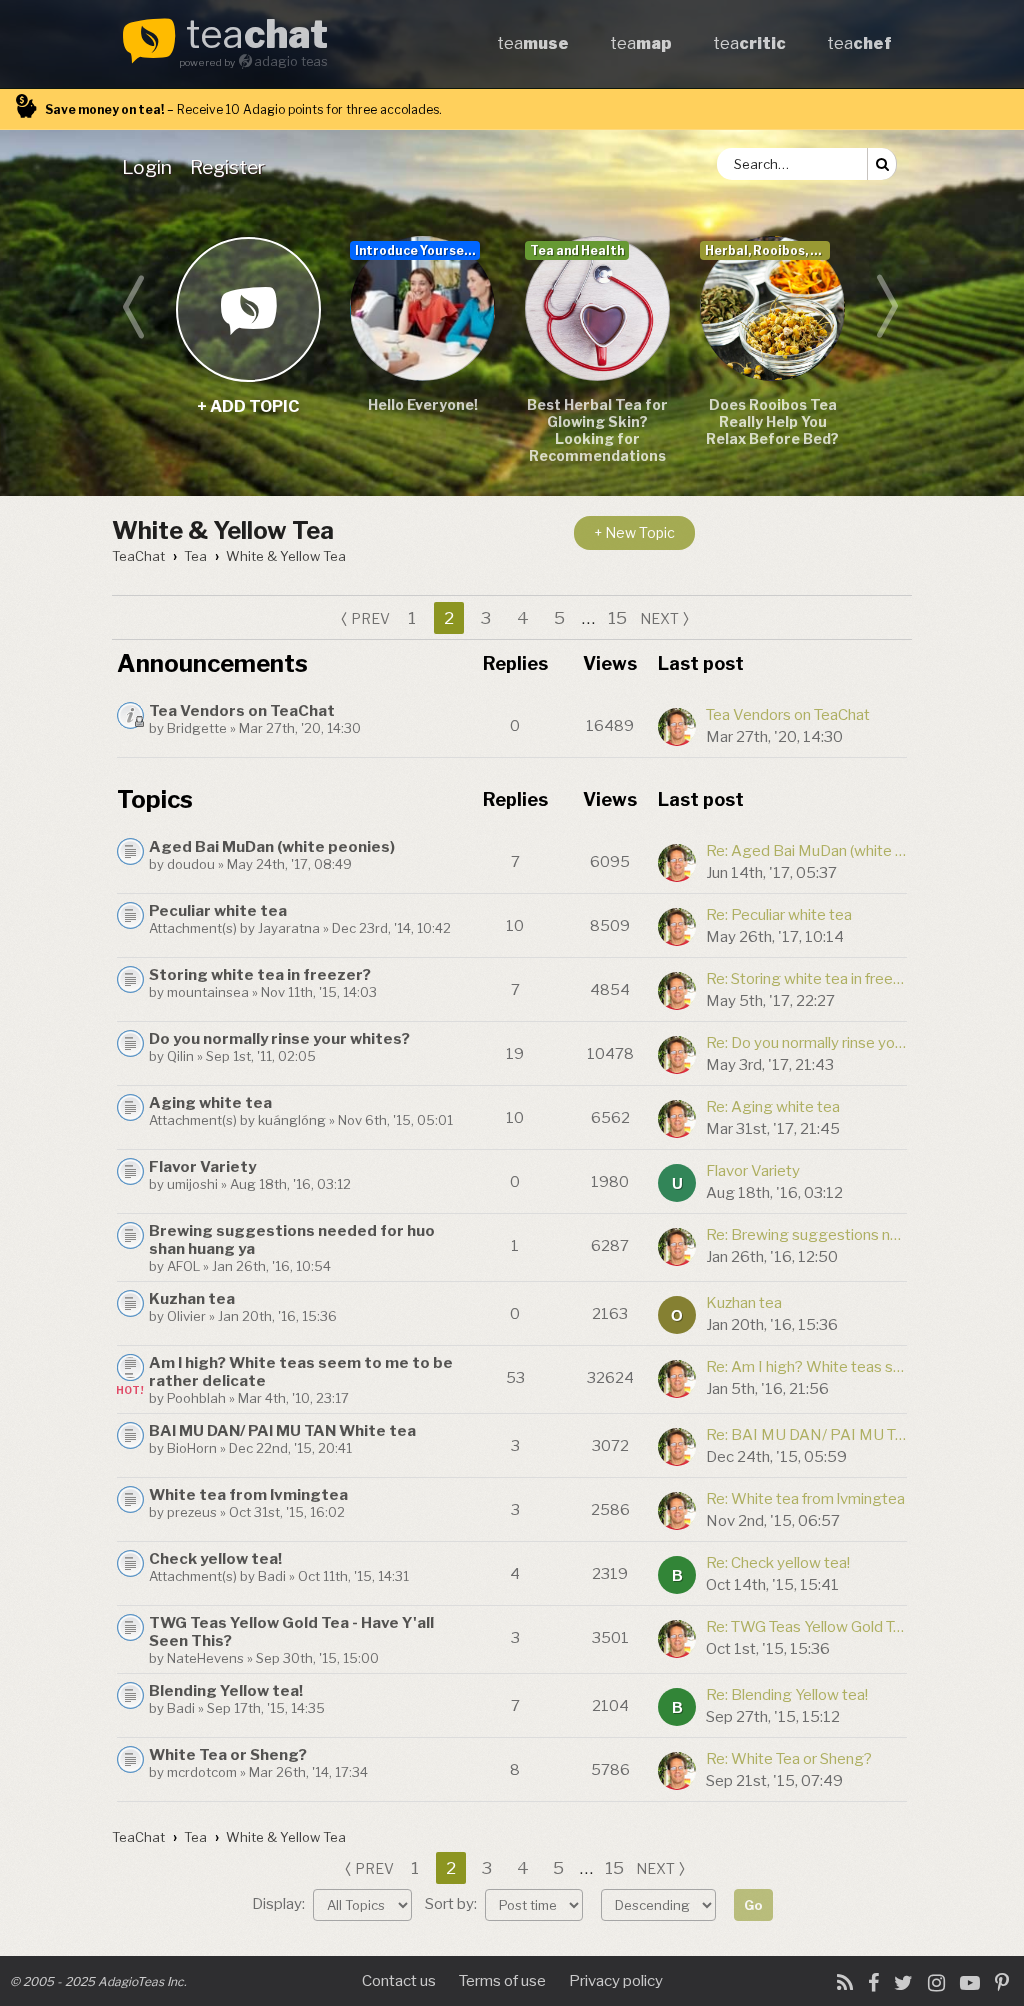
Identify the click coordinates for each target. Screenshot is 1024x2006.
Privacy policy (616, 1981)
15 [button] (617, 618)
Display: (280, 1904)
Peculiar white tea (218, 911)
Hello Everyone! (423, 404)
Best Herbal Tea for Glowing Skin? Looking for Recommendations (597, 430)
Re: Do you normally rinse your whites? (806, 1043)
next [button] (659, 618)
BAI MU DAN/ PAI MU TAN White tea (282, 1431)
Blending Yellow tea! (226, 1691)
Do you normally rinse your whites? (279, 1039)
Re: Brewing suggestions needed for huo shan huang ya (806, 1235)
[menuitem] (151, 167)
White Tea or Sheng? (228, 1755)
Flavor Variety (202, 1167)
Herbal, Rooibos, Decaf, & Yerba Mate (767, 250)
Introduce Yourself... (417, 250)
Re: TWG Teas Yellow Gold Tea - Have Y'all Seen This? (806, 1627)
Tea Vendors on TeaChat (242, 711)
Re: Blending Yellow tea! (787, 1695)
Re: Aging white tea (773, 1107)
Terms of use (502, 1981)
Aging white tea (210, 1103)
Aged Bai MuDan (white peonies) (272, 847)
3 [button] (486, 618)
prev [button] (370, 618)
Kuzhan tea (192, 1299)
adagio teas (291, 61)
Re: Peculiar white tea (779, 915)
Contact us (399, 1981)
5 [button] (559, 618)
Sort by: (452, 1904)
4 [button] (523, 618)
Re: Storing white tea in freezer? (806, 979)
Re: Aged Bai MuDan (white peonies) (806, 851)
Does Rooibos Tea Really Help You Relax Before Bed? (772, 421)
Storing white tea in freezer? (260, 975)
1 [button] (412, 618)
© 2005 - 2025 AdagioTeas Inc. (98, 1981)
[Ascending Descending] (661, 1904)
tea (257, 36)
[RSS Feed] (845, 1983)
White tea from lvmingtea (248, 1495)
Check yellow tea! (215, 1559)
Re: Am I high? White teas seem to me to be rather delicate (806, 1367)
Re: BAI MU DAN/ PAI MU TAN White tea (806, 1435)
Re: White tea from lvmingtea (805, 1499)
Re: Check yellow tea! (778, 1563)
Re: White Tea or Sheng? (789, 1759)
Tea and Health (577, 250)
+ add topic (247, 308)
